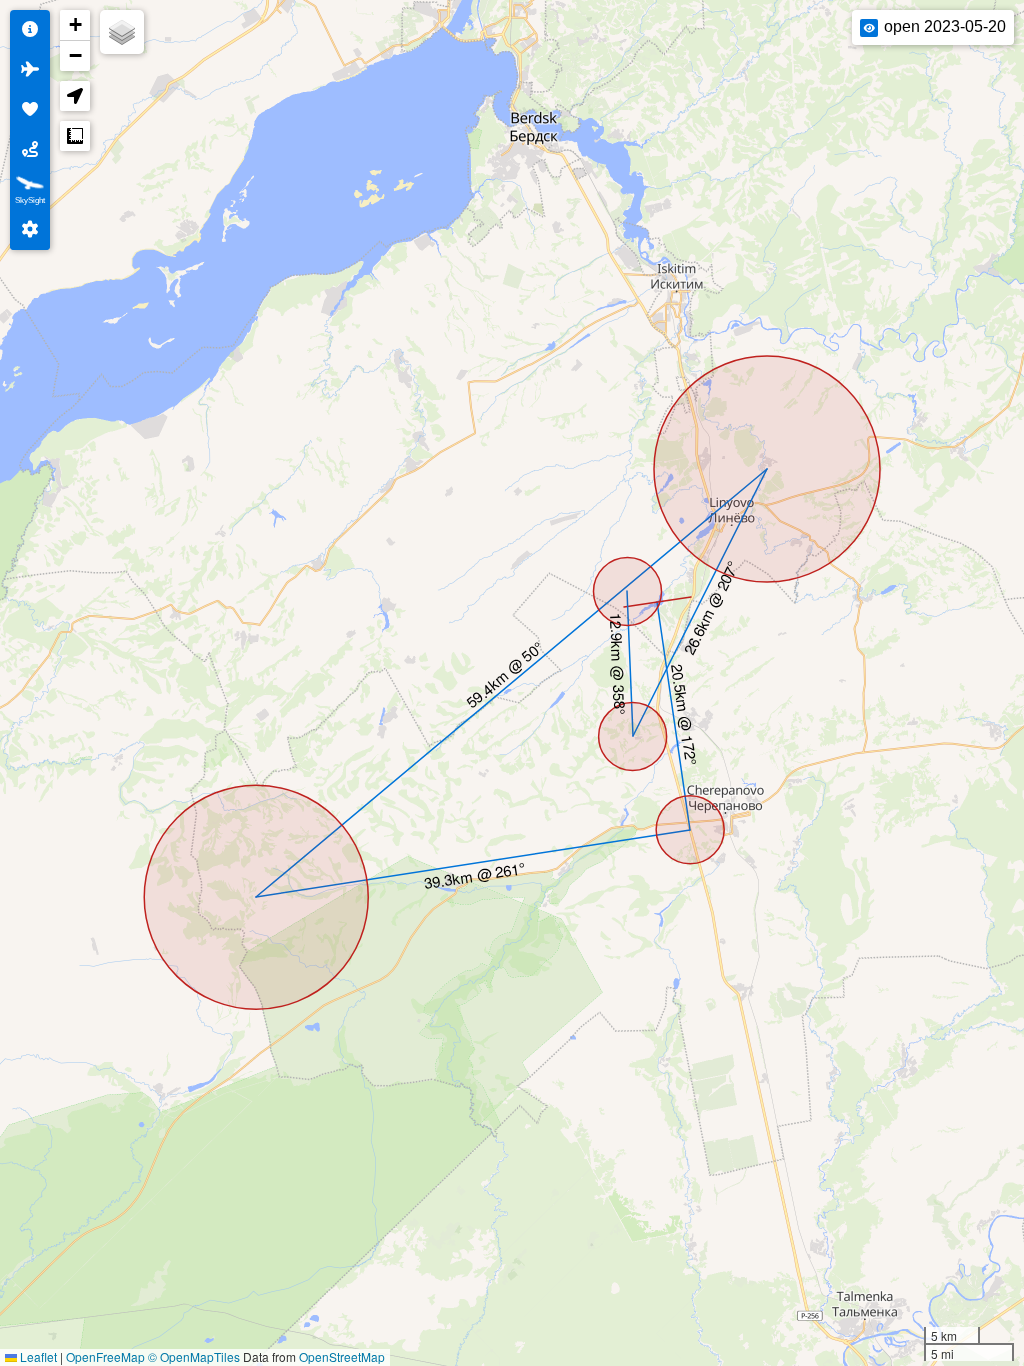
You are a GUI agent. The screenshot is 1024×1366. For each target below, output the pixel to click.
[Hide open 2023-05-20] (869, 28)
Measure (75, 136)
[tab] (30, 30)
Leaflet (37, 1356)
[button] (75, 25)
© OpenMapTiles (194, 1356)
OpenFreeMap (105, 1356)
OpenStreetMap (342, 1356)
